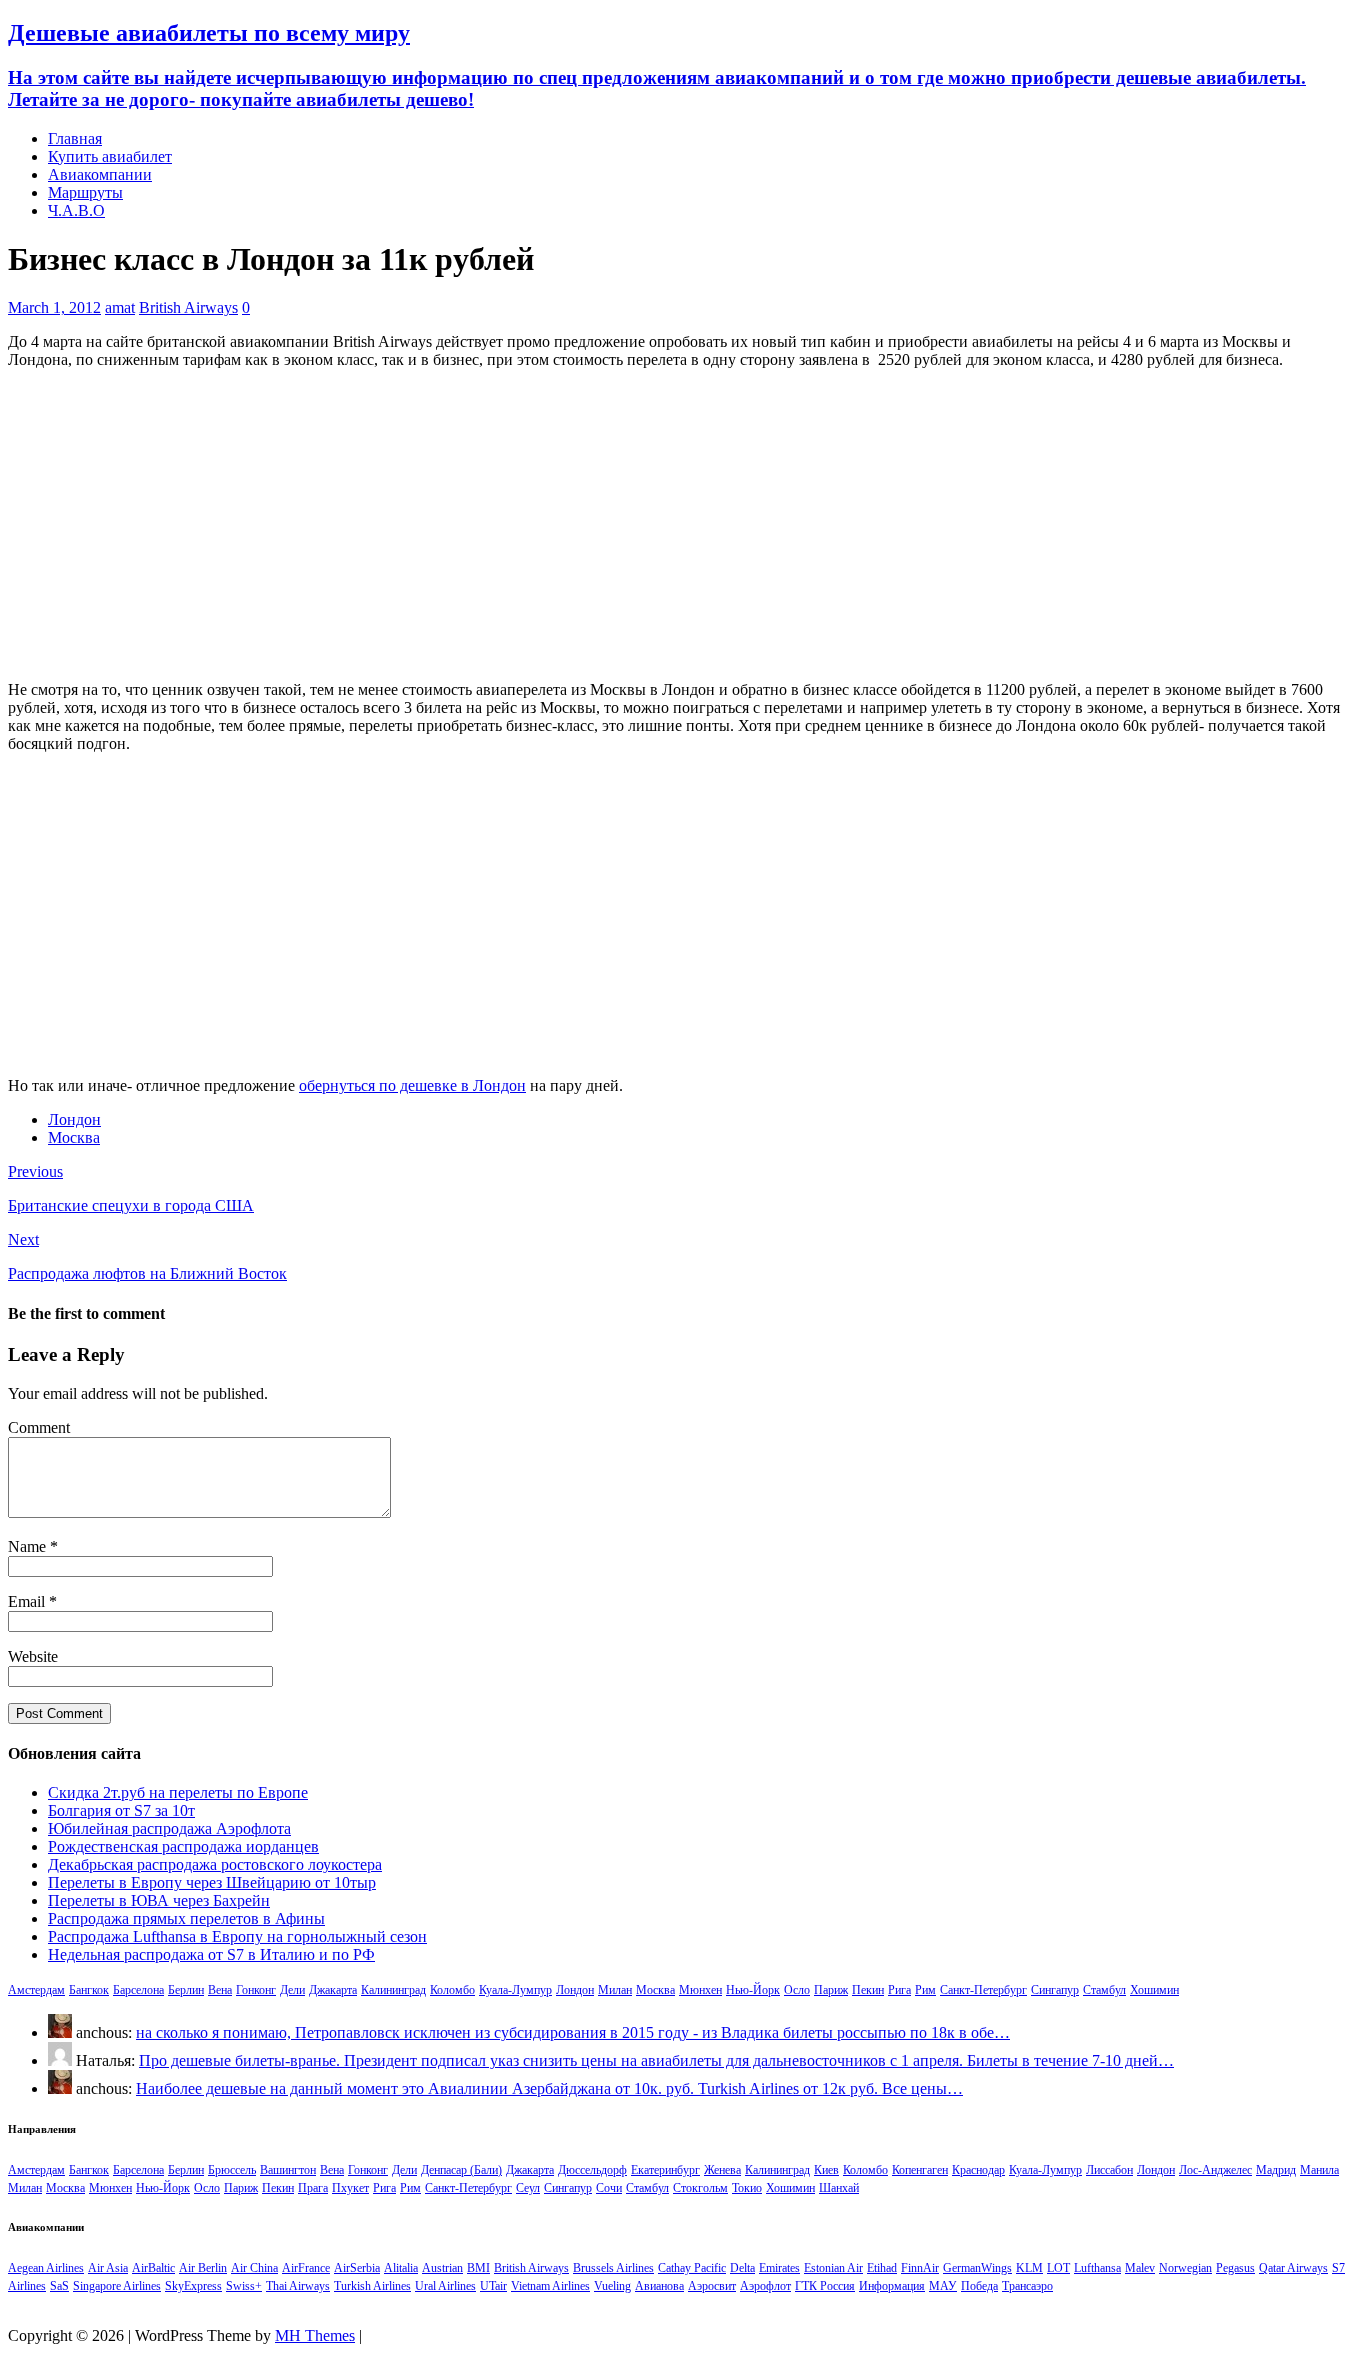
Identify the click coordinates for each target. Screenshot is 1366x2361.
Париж (831, 1990)
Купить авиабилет (110, 156)
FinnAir (920, 2268)
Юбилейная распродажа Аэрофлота (169, 1828)
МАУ (943, 2286)
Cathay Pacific (692, 2268)
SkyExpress (193, 2286)
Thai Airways (298, 2286)
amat (120, 307)
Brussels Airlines (613, 2268)
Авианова (659, 2286)
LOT (1058, 2268)
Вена (220, 1990)
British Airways (188, 307)
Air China (254, 2268)
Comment (39, 1427)
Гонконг (256, 1990)
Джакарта (333, 1990)
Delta (742, 2268)
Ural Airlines (445, 2286)
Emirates (779, 2268)
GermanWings (977, 2268)
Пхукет (350, 2188)
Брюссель (232, 2170)
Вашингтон (288, 2170)
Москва (74, 1137)
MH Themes (315, 2335)
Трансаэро (1027, 2286)
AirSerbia (357, 2268)
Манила (1319, 2170)
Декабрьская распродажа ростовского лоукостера (215, 1864)
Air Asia (108, 2268)
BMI (478, 2268)
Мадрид (1276, 2170)
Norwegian (1185, 2268)
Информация (892, 2286)
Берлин (186, 1990)
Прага (313, 2188)
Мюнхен (700, 1990)
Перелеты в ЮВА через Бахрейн (159, 1900)
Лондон (74, 1119)
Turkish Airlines (372, 2286)
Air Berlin (203, 2268)
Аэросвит (712, 2286)
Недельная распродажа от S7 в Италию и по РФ (211, 1954)
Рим (925, 1990)
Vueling (612, 2286)
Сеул (528, 2188)
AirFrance (306, 2268)
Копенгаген (920, 2170)
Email (28, 1601)
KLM (1029, 2268)
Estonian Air (833, 2268)
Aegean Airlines (46, 2268)
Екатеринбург (665, 2170)
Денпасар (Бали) (461, 2170)
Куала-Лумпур (515, 1990)
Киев (826, 2170)
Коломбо (452, 1990)
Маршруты (85, 192)
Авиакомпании (100, 174)
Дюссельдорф (592, 2170)
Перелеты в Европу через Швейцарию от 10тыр (212, 1882)
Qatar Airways (1293, 2268)
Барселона (138, 1990)
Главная (75, 138)
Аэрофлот (765, 2286)
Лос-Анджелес (1215, 2170)
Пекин (868, 1990)
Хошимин (1154, 1990)
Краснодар (978, 2170)
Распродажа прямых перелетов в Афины (186, 1918)
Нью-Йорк (753, 1990)
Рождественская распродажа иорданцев (183, 1846)
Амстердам (36, 1990)
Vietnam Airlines (550, 2286)
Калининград (393, 1990)
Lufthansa (1097, 2268)
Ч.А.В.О (76, 210)
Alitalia (401, 2268)
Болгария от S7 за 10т (121, 1810)
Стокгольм (700, 2188)
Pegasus (1235, 2268)
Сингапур (1055, 1990)
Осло (797, 1990)
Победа (979, 2286)
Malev (1140, 2268)
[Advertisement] (683, 525)
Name (29, 1546)
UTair (493, 2286)
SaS (59, 2286)
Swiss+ (244, 2286)
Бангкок (89, 1990)
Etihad (882, 2268)
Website (33, 1656)
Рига (899, 1990)
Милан (615, 1990)
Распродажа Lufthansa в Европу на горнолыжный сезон (237, 1936)
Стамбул (1104, 1990)
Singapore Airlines (117, 2286)
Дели (292, 1990)
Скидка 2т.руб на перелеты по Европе (178, 1792)
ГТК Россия (825, 2286)
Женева (722, 2170)
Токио (747, 2188)
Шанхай (839, 2188)
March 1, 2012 (54, 307)
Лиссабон (1109, 2170)
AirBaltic (153, 2268)
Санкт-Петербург (983, 1990)
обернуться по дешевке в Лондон (412, 1085)
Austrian (442, 2268)
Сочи (609, 2188)
